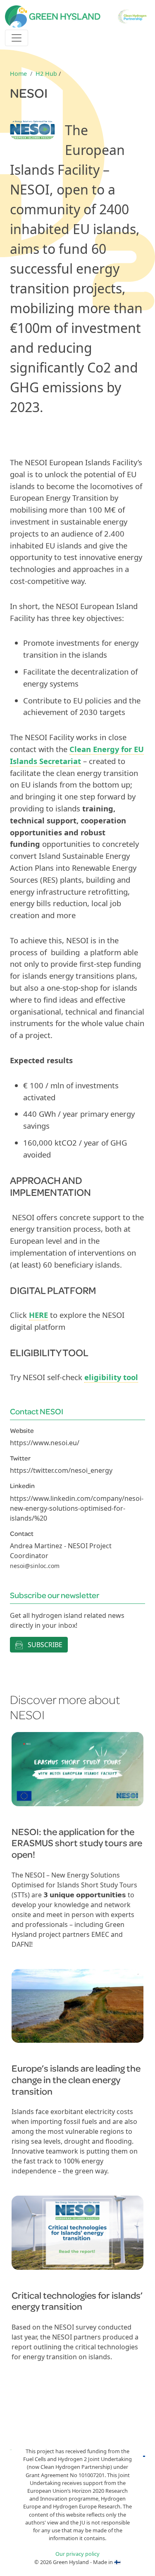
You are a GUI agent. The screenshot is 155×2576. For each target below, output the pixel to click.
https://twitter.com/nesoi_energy (61, 1470)
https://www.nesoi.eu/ (45, 1443)
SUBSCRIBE (44, 1645)
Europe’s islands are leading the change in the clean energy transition (76, 2079)
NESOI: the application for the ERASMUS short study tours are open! (77, 1843)
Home (18, 74)
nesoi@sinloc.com (35, 1566)
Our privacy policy (77, 2554)
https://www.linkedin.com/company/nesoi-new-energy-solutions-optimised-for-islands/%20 (77, 1508)
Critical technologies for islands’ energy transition (77, 2301)
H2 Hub (46, 74)
